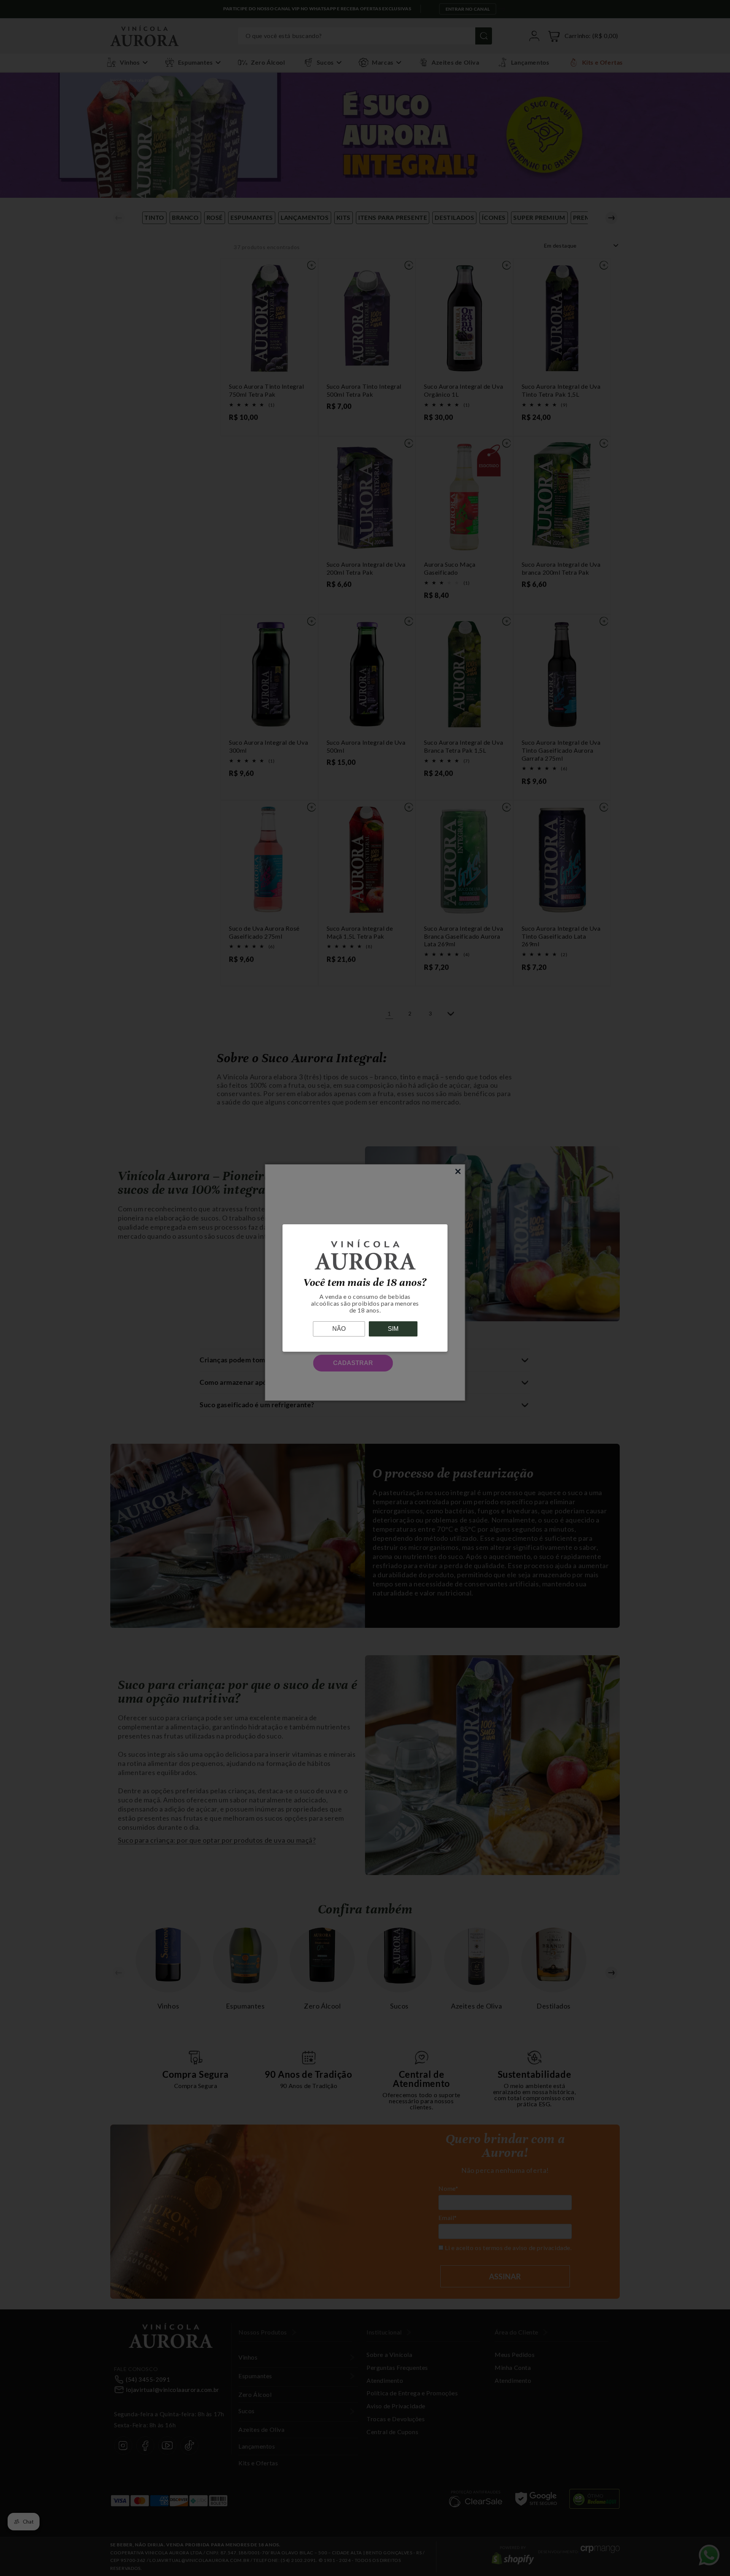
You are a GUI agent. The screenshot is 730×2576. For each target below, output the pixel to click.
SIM (393, 1329)
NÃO (339, 1329)
